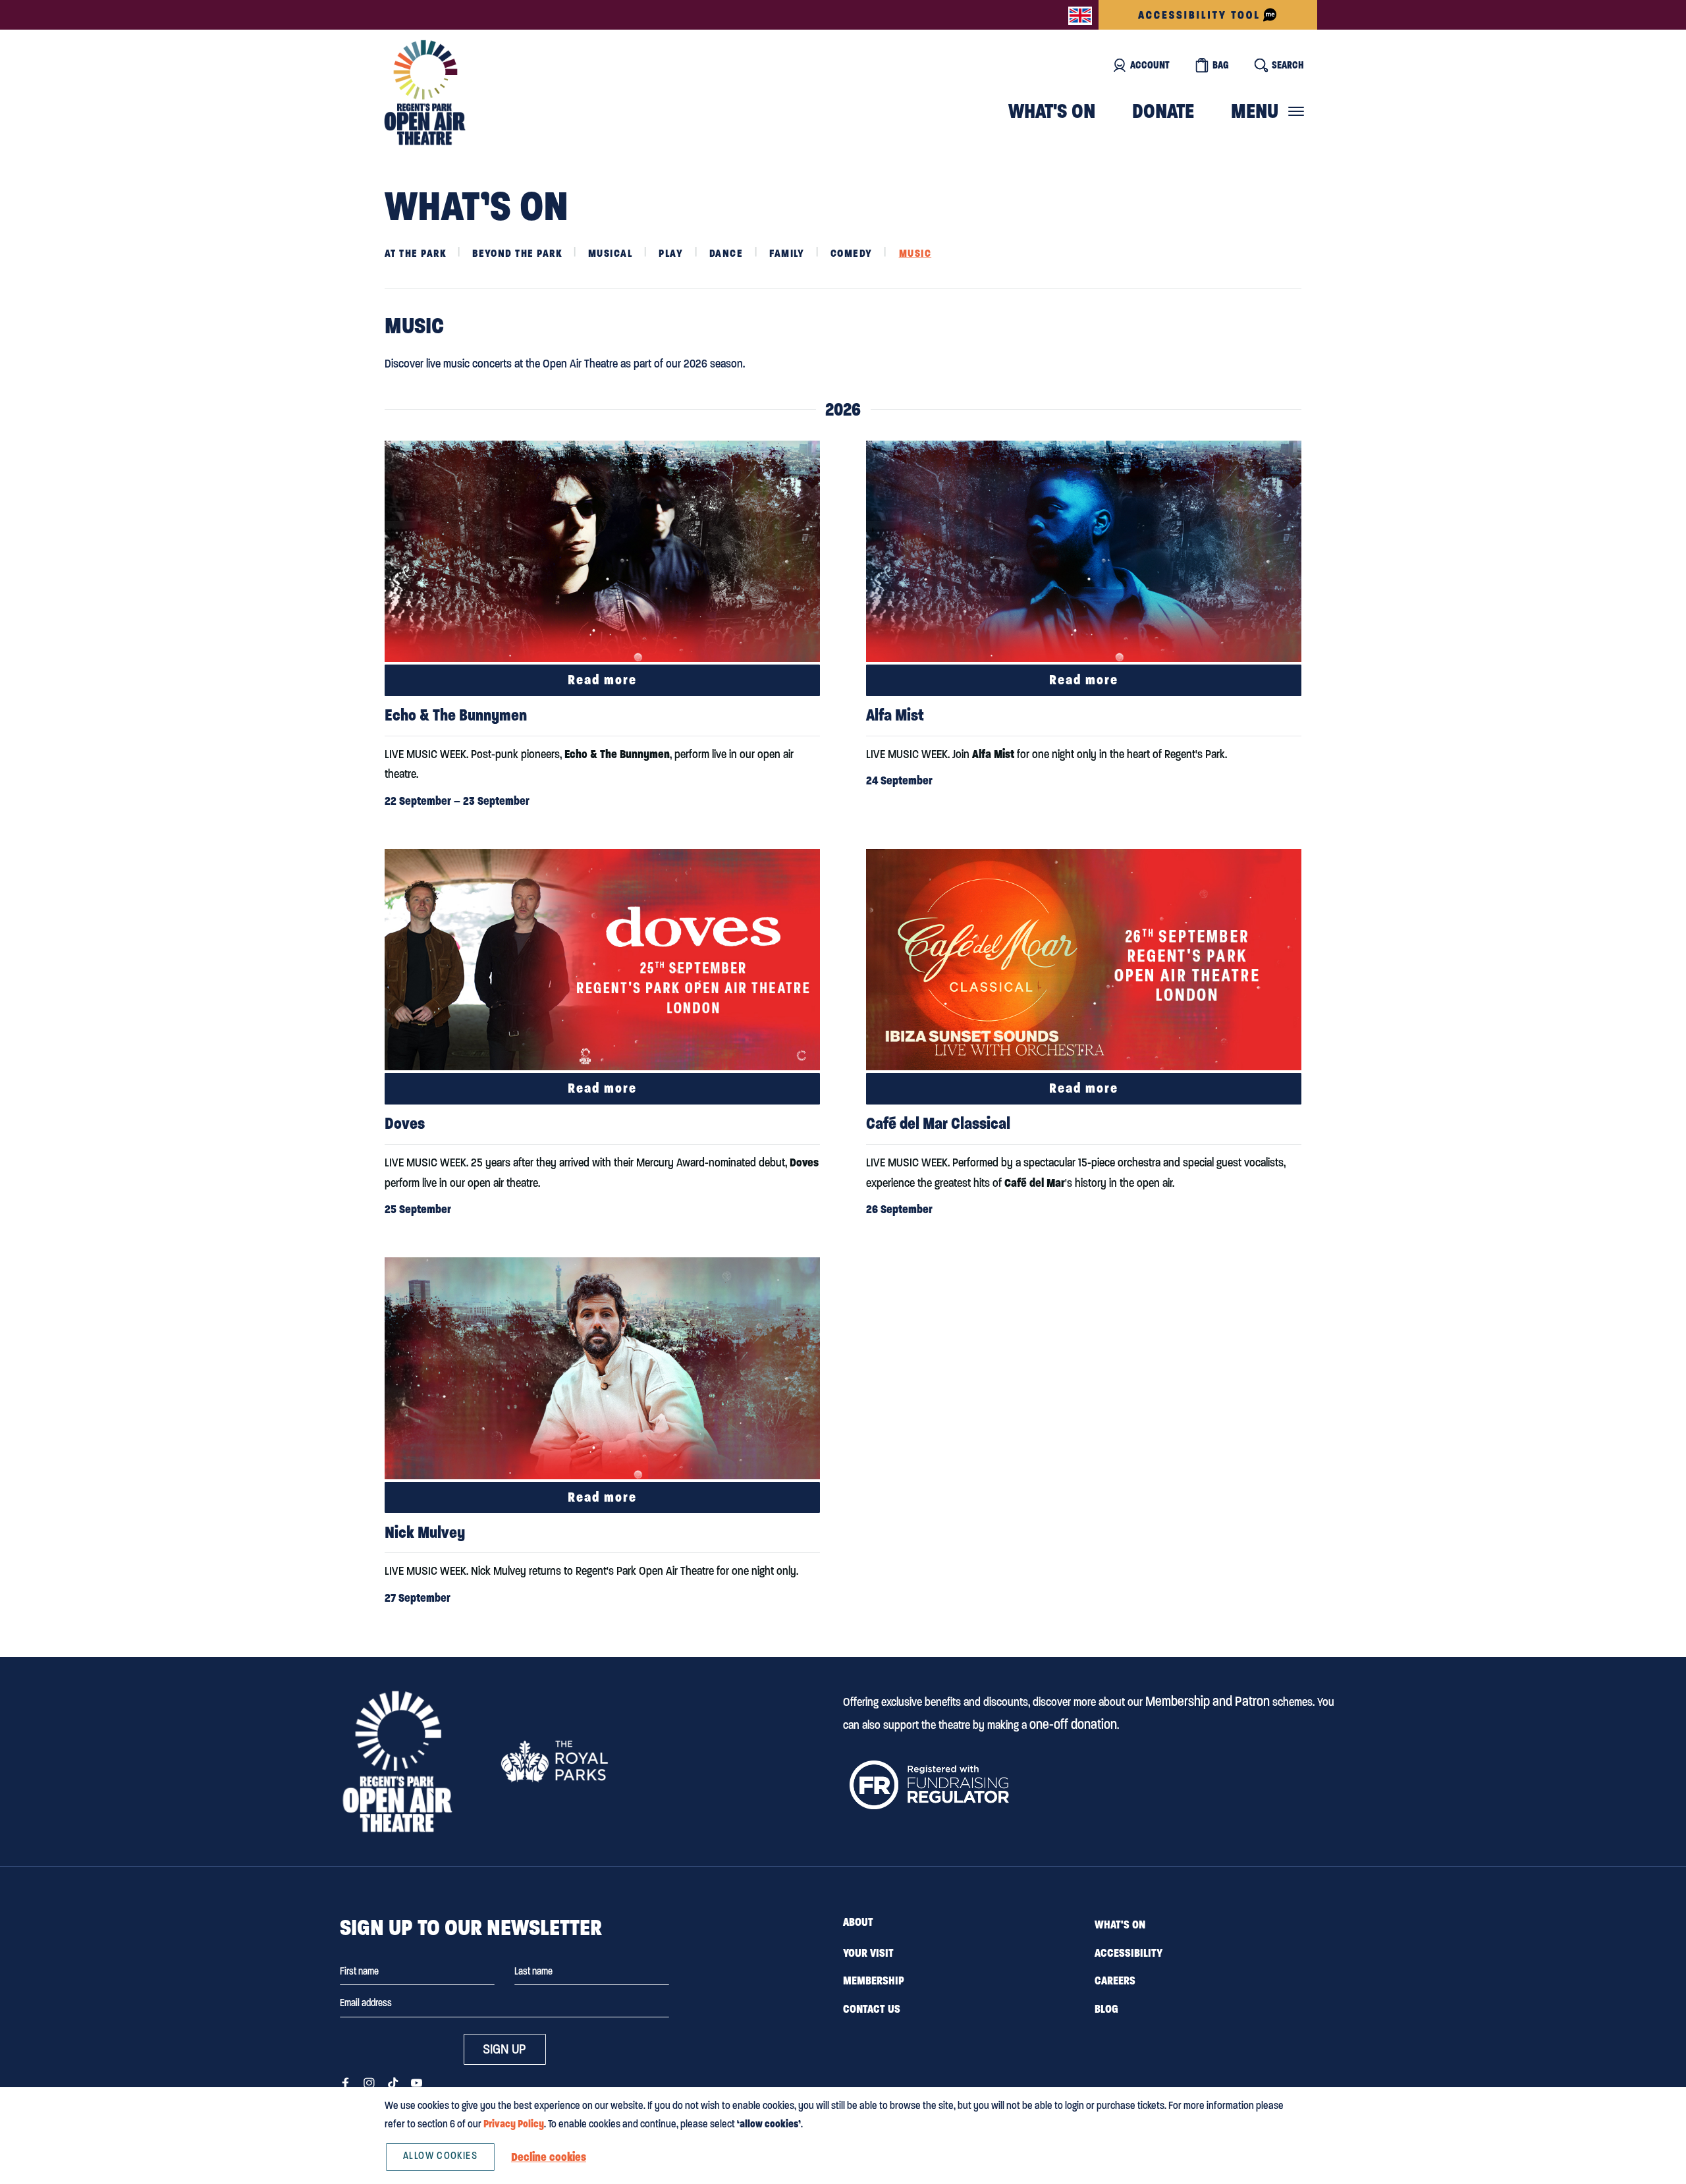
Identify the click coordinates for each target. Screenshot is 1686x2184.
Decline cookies (549, 2157)
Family (787, 253)
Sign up (504, 2049)
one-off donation (1073, 1724)
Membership (874, 1980)
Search (1288, 65)
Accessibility (1129, 1953)
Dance (726, 253)
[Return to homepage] (397, 1761)
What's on (1052, 111)
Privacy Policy (514, 2124)
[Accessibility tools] (1208, 15)
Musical (610, 253)
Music (915, 253)
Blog (1106, 2009)
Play (671, 253)
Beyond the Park (517, 253)
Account (1150, 65)
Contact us (872, 2009)
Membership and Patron (1208, 1701)
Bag (1221, 65)
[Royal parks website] (554, 1761)
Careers (1115, 1980)
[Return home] (425, 93)
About (858, 1922)
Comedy (852, 253)
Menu (1255, 111)
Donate (1163, 111)
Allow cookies (440, 2156)
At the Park (415, 253)
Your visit (868, 1953)
